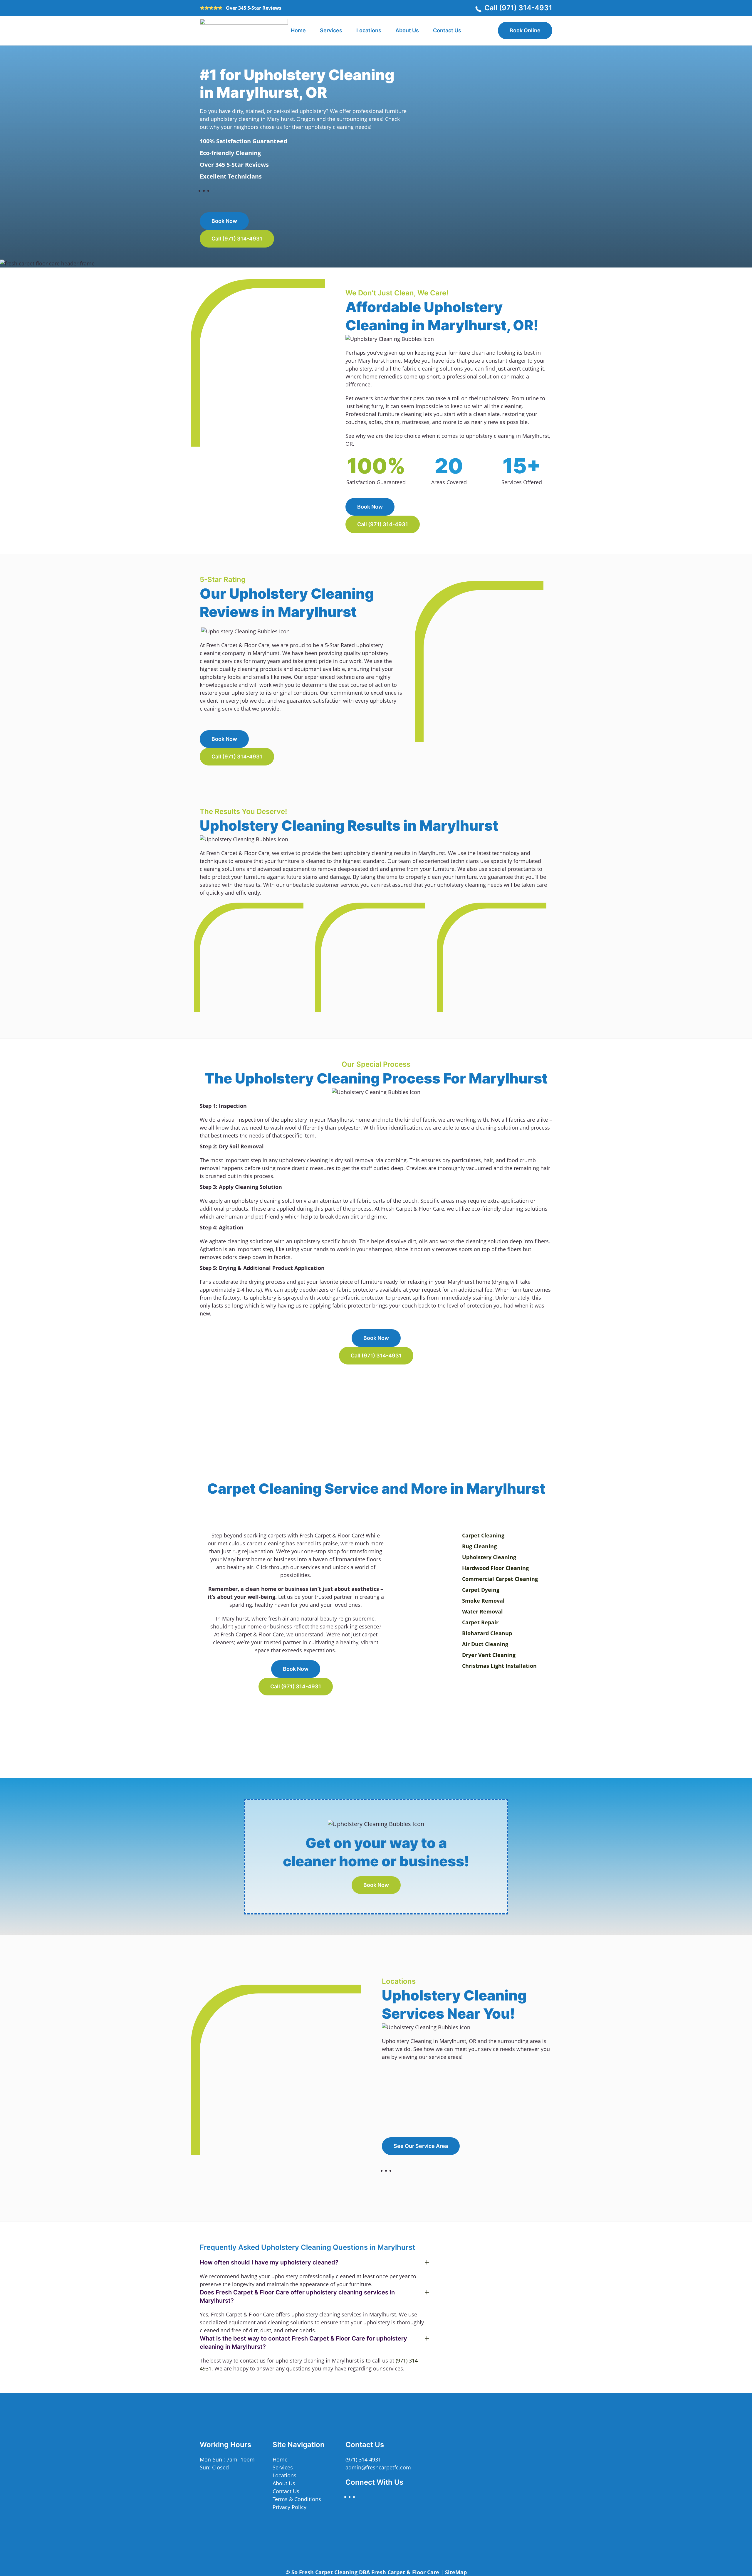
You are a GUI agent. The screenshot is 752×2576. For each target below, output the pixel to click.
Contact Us (447, 30)
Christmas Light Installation (499, 1666)
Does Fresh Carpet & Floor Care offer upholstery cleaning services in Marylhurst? (297, 2296)
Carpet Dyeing (481, 1590)
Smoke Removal (483, 1601)
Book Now (224, 221)
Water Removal (482, 1611)
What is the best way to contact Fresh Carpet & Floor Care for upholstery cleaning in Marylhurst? (303, 2343)
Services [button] (331, 30)
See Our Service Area (421, 2146)
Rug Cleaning (479, 1546)
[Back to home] (244, 31)
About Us (407, 30)
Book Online (525, 30)
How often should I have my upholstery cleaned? (269, 2262)
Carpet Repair (480, 1622)
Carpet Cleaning (483, 1535)
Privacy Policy (289, 2507)
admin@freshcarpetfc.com (378, 2467)
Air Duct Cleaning (485, 1644)
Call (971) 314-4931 (518, 8)
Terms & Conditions (297, 2499)
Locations (369, 30)
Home (298, 30)
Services (283, 2467)
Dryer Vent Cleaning (489, 1655)
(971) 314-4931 (363, 2459)
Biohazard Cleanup (487, 1633)
